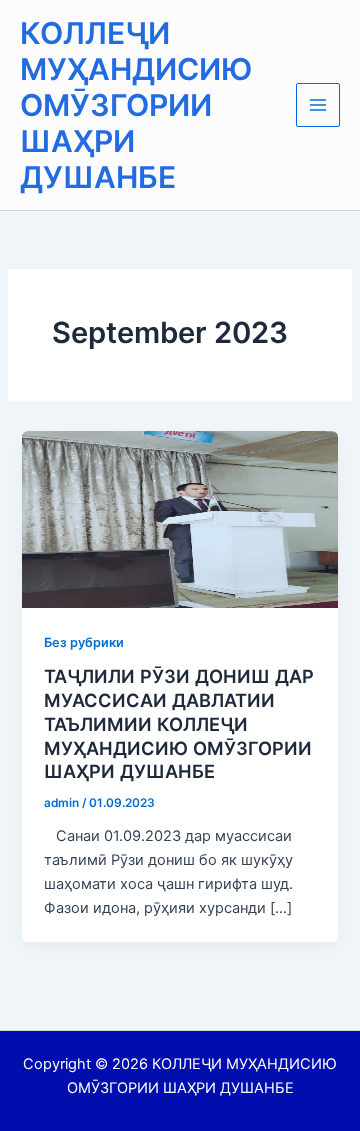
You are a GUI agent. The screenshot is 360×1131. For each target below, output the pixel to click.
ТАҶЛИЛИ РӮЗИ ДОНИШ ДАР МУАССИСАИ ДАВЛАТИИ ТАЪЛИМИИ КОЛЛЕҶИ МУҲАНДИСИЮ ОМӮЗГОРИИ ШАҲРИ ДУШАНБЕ (179, 723)
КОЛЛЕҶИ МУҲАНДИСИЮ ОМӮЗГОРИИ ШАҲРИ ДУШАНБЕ (136, 105)
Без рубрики (84, 642)
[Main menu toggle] (318, 105)
